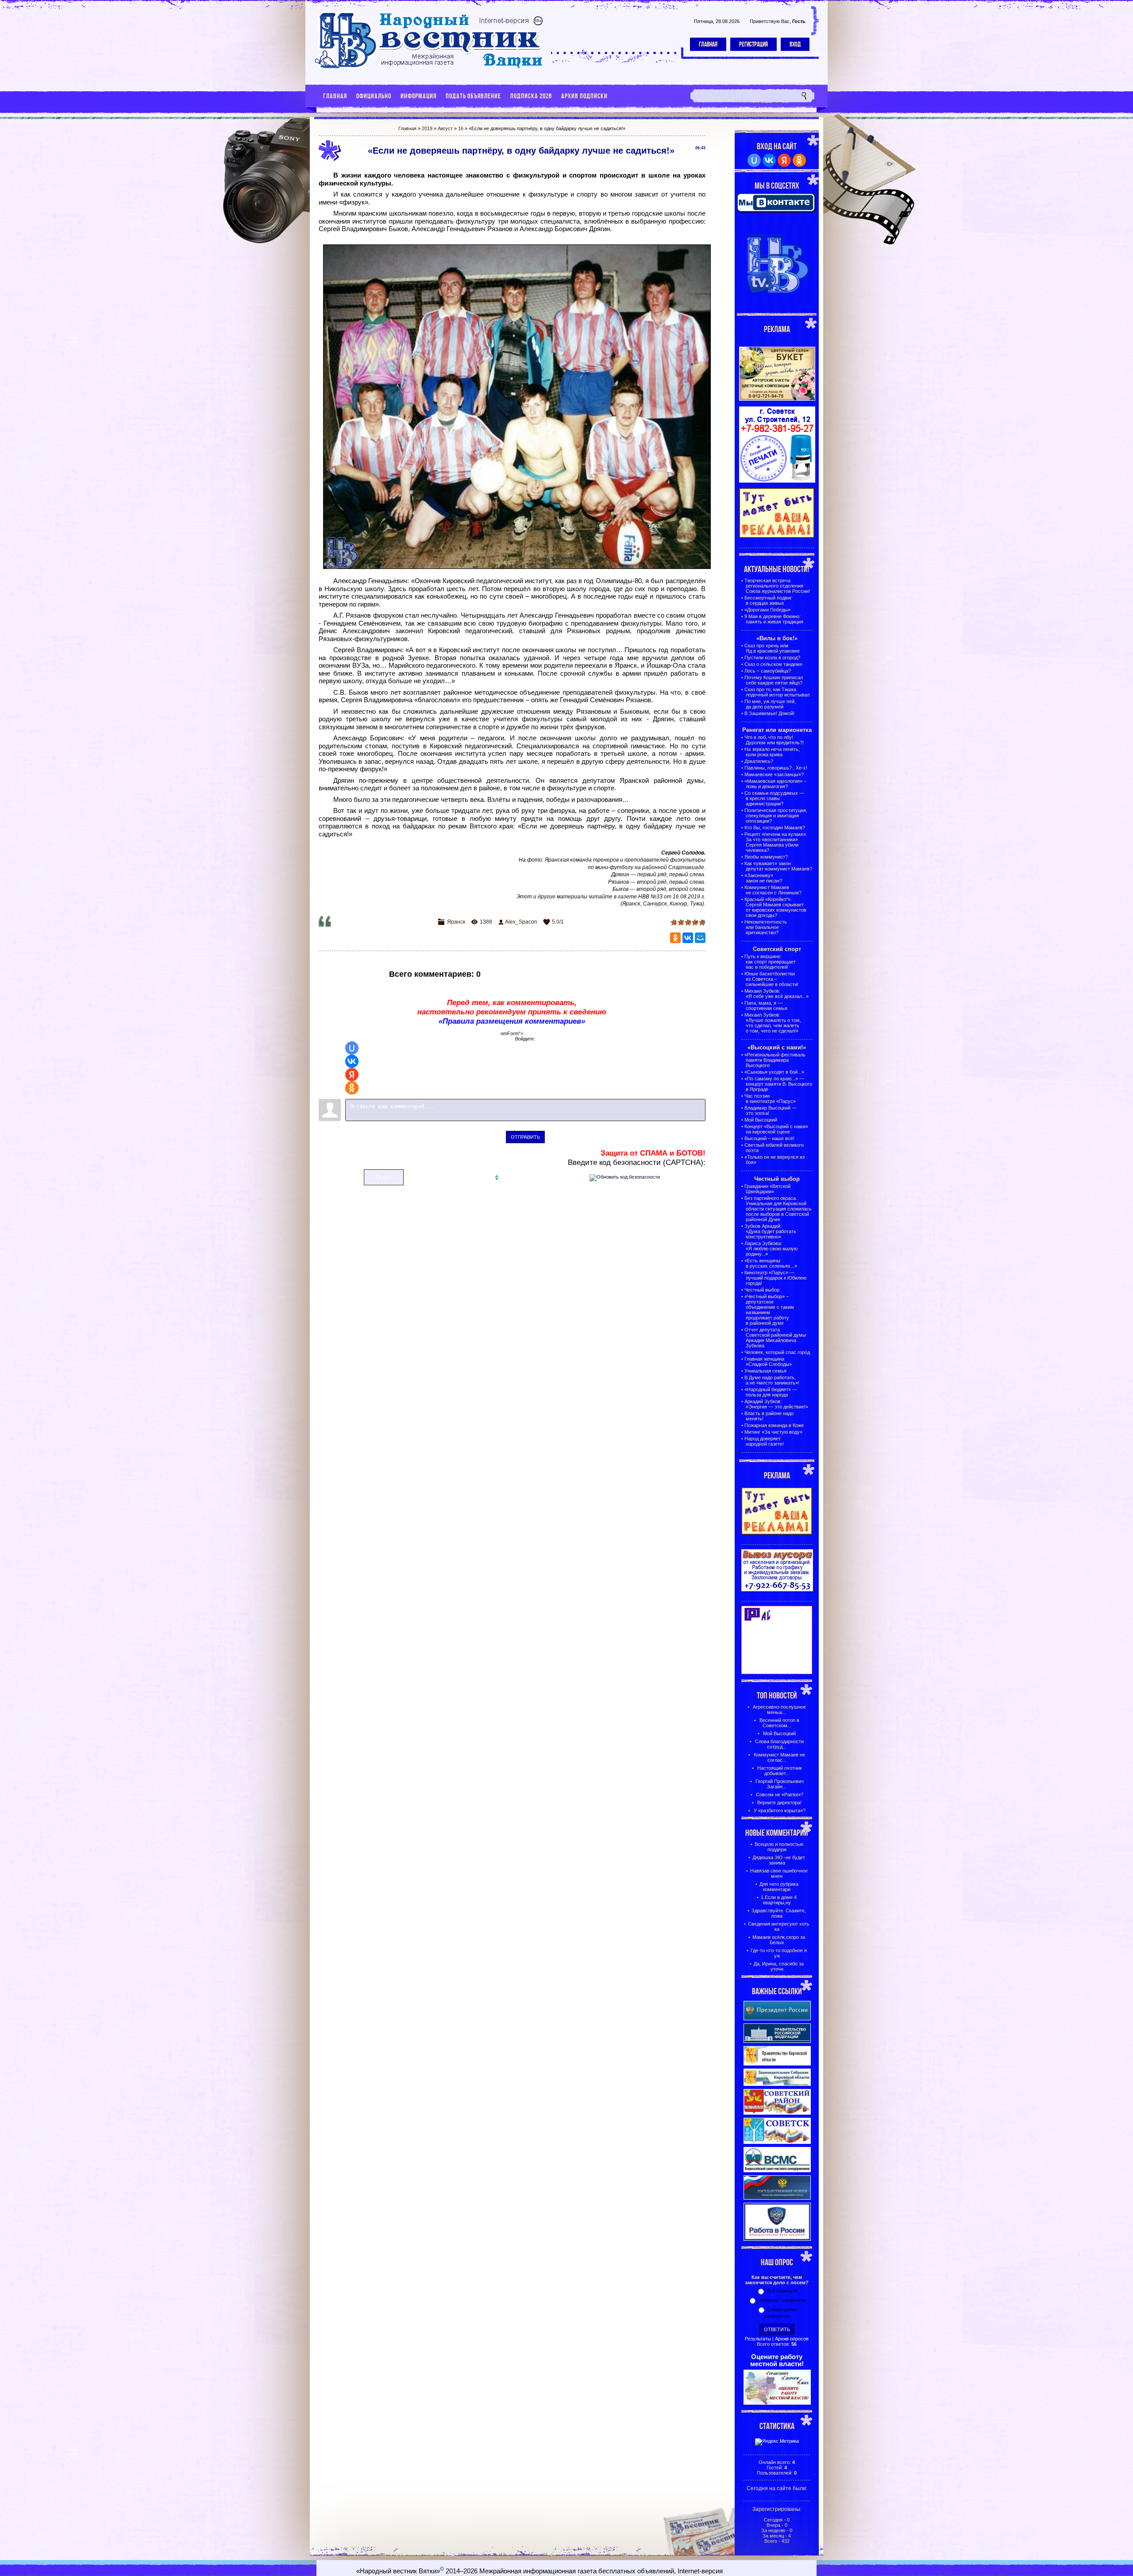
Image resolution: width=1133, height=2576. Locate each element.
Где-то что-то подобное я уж (779, 1953)
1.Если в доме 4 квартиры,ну (779, 1900)
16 (461, 128)
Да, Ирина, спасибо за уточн (779, 1966)
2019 (427, 128)
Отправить (525, 1137)
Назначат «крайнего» (782, 2300)
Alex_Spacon (521, 922)
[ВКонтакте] (688, 938)
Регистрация (753, 44)
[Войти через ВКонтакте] (352, 1061)
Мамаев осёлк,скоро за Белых (779, 1940)
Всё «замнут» (782, 2291)
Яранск (456, 922)
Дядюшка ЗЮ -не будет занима (779, 1860)
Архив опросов (792, 2339)
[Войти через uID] (352, 1048)
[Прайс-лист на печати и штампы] (777, 481)
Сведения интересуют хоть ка (779, 1926)
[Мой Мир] (700, 938)
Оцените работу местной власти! (777, 2360)
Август (445, 128)
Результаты (758, 2339)
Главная (708, 44)
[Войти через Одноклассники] (352, 1088)
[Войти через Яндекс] (352, 1075)
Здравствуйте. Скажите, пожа (779, 1913)
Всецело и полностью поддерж (779, 1847)
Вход (795, 44)
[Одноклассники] (675, 938)
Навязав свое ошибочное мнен (779, 1873)
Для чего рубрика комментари (779, 1887)
